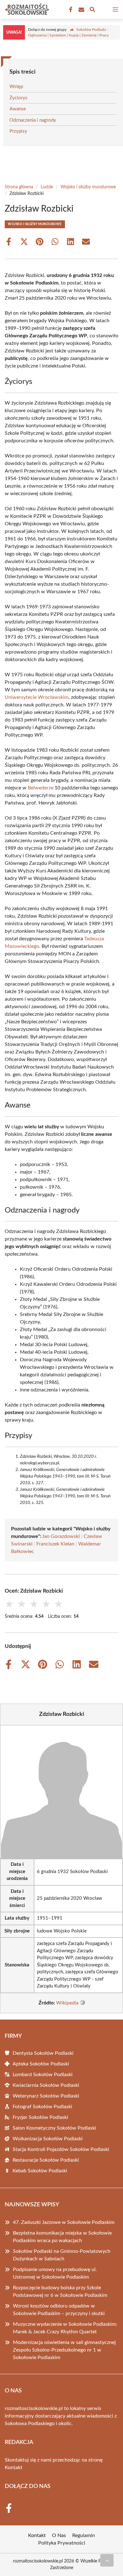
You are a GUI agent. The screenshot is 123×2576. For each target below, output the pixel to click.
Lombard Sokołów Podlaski (43, 2075)
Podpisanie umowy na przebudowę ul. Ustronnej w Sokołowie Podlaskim (55, 2273)
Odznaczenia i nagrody (33, 120)
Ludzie (47, 187)
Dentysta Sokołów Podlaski (43, 2053)
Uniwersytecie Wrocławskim (37, 697)
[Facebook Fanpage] (70, 10)
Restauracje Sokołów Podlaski (46, 2160)
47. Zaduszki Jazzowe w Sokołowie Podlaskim (64, 2222)
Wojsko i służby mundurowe (88, 187)
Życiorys (18, 98)
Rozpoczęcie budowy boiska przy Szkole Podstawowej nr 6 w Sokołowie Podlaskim (60, 2291)
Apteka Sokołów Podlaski (41, 2064)
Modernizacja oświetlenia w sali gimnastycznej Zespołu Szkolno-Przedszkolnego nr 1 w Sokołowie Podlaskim (64, 2350)
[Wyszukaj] (92, 11)
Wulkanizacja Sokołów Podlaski (48, 2139)
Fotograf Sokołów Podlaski (42, 2107)
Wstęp (16, 87)
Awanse (18, 109)
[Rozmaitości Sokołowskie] (26, 9)
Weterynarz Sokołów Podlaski (46, 2096)
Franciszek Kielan (55, 1544)
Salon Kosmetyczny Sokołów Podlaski (54, 2128)
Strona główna (19, 187)
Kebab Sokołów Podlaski (40, 2171)
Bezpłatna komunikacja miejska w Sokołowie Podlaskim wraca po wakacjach (62, 2237)
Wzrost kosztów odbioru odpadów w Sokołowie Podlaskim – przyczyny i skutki (59, 2310)
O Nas (59, 2535)
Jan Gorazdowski (61, 1536)
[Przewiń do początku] (107, 2560)
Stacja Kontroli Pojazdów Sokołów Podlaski (61, 2149)
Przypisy (18, 131)
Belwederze (41, 788)
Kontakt (14, 2468)
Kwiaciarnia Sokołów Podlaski (46, 2085)
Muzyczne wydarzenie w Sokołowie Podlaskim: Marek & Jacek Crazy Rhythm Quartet (65, 2328)
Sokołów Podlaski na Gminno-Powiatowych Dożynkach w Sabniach (62, 2255)
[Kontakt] (81, 10)
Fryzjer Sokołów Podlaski (40, 2117)
